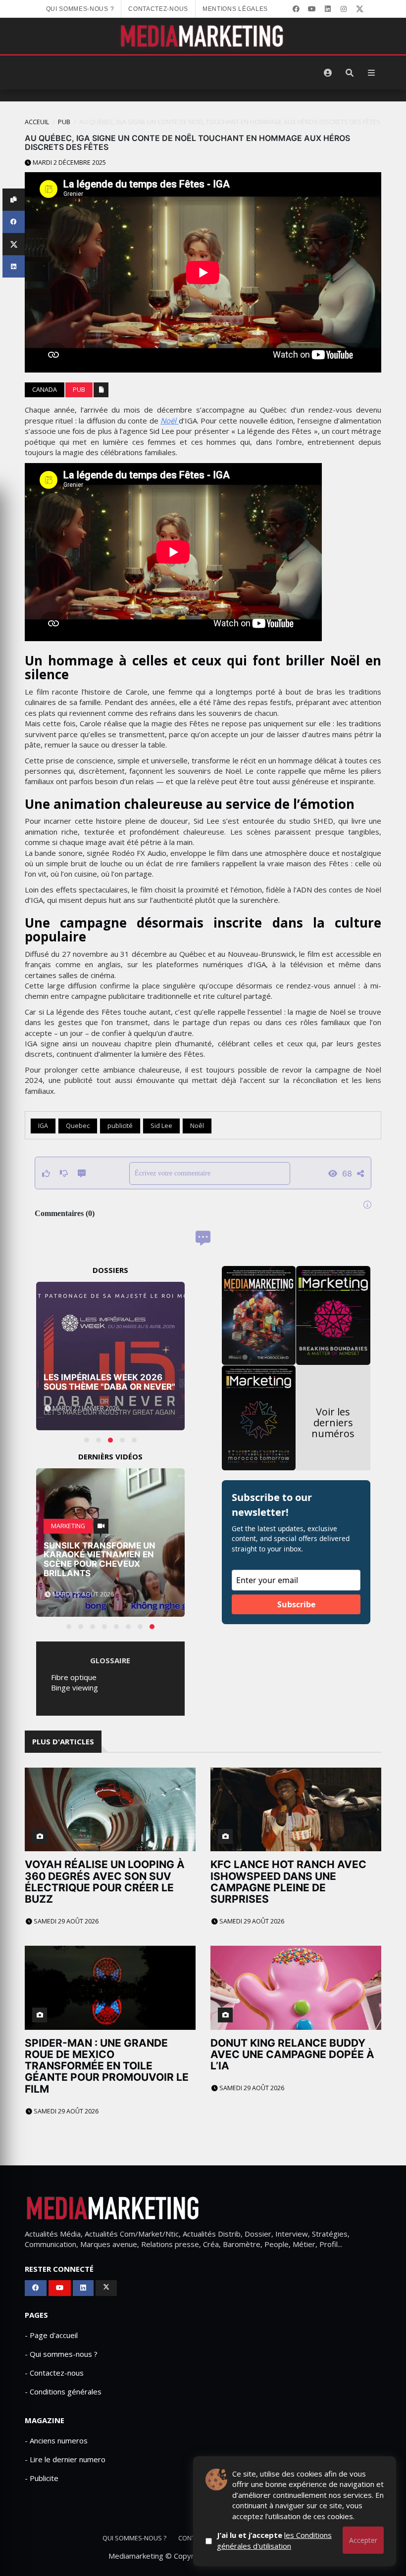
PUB (64, 122)
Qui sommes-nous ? (80, 9)
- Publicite (42, 2478)
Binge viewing (75, 1687)
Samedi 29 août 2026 (65, 1921)
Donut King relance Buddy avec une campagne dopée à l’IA (292, 2054)
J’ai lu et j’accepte (274, 2540)
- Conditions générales (63, 2391)
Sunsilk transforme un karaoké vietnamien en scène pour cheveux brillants (100, 1559)
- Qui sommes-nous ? (61, 2354)
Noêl (197, 1126)
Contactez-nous (158, 9)
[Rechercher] (350, 73)
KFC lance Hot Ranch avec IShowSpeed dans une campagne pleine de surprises (288, 1881)
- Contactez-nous (54, 2373)
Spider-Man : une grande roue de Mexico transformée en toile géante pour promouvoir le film (107, 2066)
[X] (359, 9)
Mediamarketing (136, 2556)
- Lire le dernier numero (65, 2459)
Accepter (363, 2540)
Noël (169, 421)
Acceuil (37, 122)
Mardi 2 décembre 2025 (69, 163)
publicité (120, 1126)
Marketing (68, 1526)
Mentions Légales (235, 9)
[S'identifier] (328, 73)
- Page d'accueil (51, 2335)
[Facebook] (296, 9)
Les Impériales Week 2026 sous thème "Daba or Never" (109, 1382)
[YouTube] (312, 9)
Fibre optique (74, 1677)
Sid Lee (161, 1126)
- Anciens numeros (56, 2440)
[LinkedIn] (328, 9)
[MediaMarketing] (203, 36)
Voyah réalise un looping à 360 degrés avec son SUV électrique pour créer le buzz (105, 1881)
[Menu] (371, 73)
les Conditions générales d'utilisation (274, 2540)
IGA (43, 1126)
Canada (45, 390)
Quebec (78, 1126)
